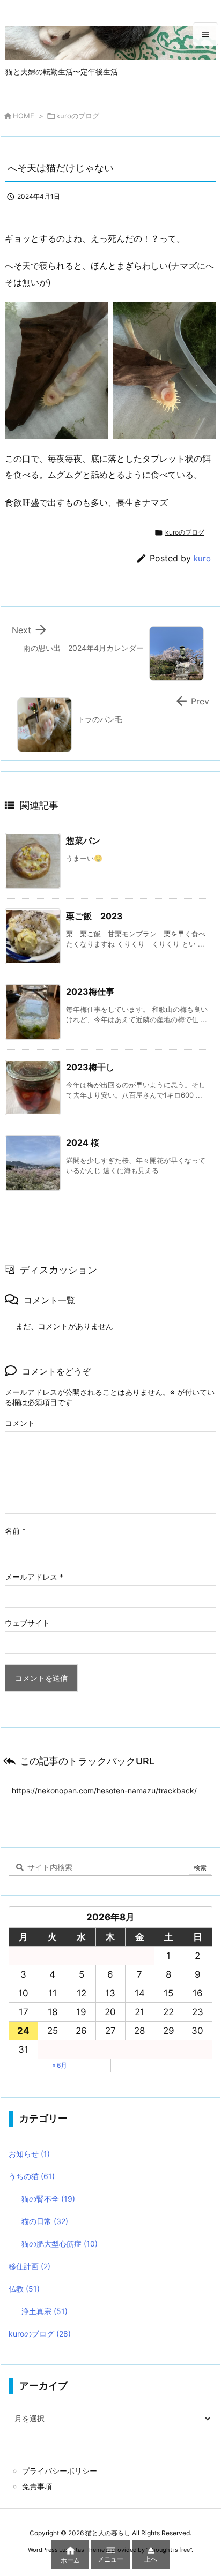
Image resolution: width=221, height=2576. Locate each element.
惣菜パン (83, 840)
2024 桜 (83, 1143)
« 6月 (60, 2065)
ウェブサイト (27, 1623)
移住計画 (30, 2266)
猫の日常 (45, 2221)
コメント (20, 1423)
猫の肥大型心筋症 (60, 2244)
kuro (202, 558)
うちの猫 (32, 2176)
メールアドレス (34, 1577)
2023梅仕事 (90, 992)
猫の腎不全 (48, 2199)
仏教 (24, 2289)
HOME (24, 116)
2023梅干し (90, 1067)
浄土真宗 (45, 2311)
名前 (15, 1531)
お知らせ (29, 2154)
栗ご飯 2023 (94, 916)
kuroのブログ (78, 116)
